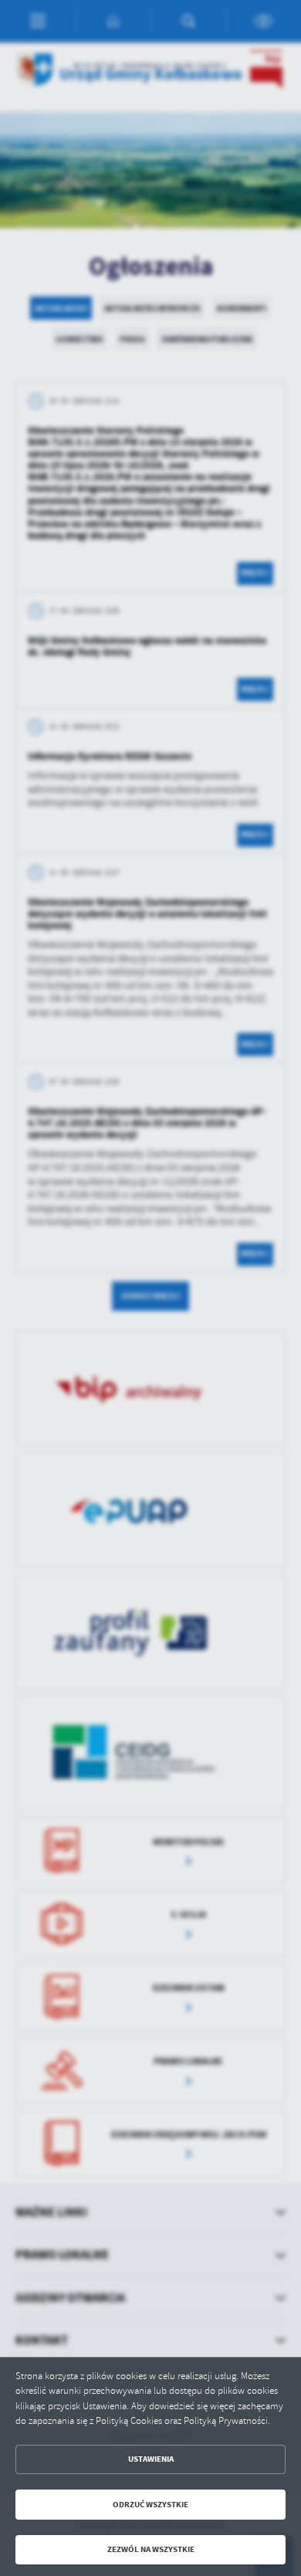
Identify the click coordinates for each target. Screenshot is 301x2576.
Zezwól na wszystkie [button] (151, 2549)
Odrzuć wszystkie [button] (150, 2505)
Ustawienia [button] (151, 2459)
